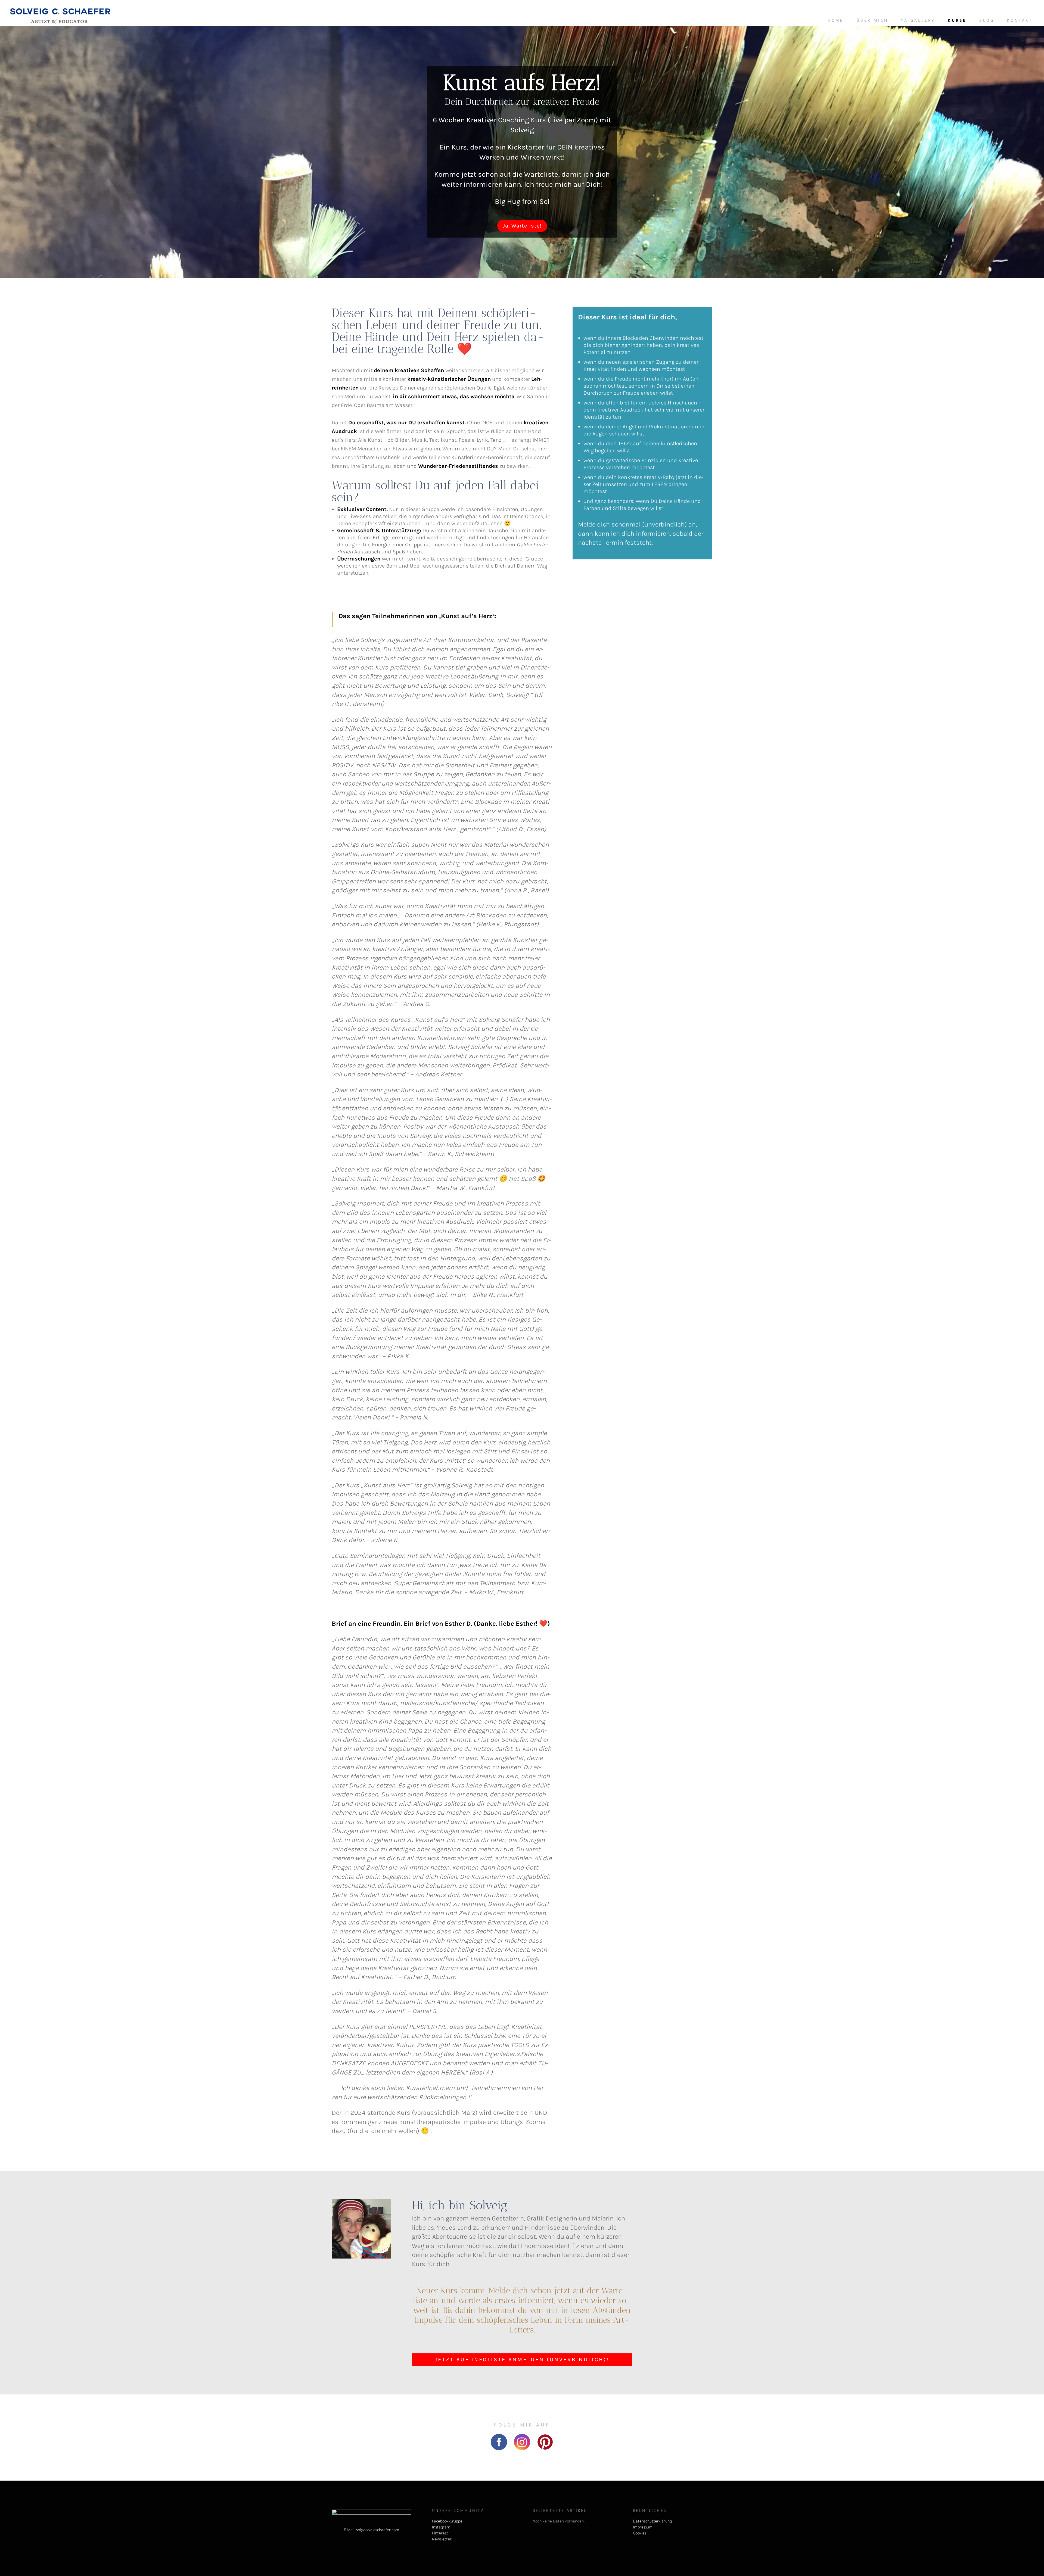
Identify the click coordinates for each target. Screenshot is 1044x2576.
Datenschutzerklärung (652, 2522)
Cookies (640, 2534)
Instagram (441, 2528)
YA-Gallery (918, 21)
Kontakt (1020, 21)
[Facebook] (499, 2448)
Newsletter (442, 2540)
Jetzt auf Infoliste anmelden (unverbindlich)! (522, 2359)
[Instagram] (522, 2448)
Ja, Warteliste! (522, 226)
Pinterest (440, 2534)
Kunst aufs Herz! (522, 82)
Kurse (957, 21)
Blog (987, 21)
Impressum (643, 2528)
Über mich (872, 21)
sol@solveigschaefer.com (378, 2531)
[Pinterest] (545, 2448)
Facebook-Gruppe (447, 2522)
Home (836, 21)
